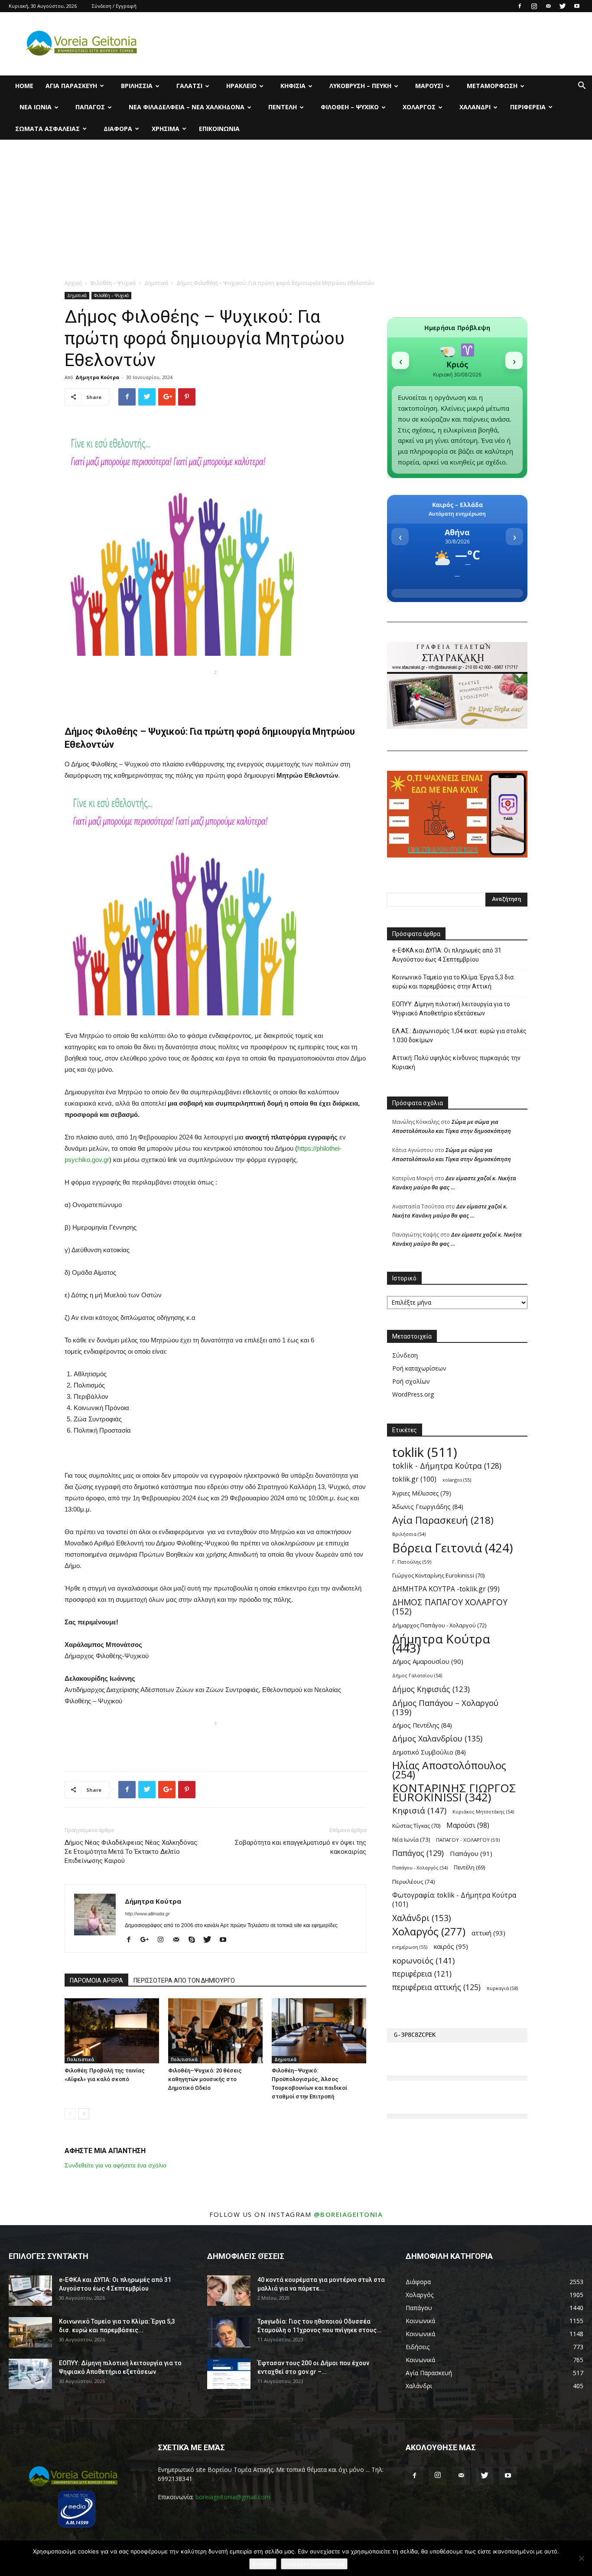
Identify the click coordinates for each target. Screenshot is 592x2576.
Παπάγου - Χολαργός (420, 1868)
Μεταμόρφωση (492, 86)
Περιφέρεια (528, 107)
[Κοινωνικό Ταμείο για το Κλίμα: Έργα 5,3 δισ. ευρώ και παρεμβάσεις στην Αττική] (30, 2332)
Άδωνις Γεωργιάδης (428, 1507)
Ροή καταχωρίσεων (419, 1368)
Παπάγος (90, 107)
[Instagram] (534, 6)
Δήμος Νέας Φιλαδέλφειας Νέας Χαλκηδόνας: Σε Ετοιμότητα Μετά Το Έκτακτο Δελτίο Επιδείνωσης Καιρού (132, 1852)
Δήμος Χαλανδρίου (437, 1739)
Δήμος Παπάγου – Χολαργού (445, 1707)
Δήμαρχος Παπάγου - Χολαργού (439, 1625)
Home (24, 86)
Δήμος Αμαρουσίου (428, 1661)
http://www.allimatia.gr (147, 1914)
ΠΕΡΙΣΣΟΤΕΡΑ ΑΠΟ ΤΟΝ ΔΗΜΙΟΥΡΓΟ (184, 1980)
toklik (425, 1452)
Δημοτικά (156, 283)
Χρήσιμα (166, 129)
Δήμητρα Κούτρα (97, 377)
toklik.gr (414, 1479)
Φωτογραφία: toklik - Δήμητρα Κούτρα (454, 1900)
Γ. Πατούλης (412, 1562)
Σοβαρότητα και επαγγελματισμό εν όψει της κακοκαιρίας (301, 1847)
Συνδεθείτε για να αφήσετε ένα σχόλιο (115, 2165)
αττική (488, 1933)
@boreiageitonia (348, 2214)
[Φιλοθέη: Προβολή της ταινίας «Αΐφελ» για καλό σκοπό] (112, 2031)
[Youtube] (577, 6)
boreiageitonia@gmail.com (233, 2497)
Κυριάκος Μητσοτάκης (483, 1812)
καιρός (451, 1946)
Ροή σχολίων (411, 1381)
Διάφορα (118, 129)
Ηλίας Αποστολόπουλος (449, 1770)
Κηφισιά (293, 86)
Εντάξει (263, 2564)
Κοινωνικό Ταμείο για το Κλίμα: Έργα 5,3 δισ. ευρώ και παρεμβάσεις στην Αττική (454, 982)
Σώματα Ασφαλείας (47, 129)
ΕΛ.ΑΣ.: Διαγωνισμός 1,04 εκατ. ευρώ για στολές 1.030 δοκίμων (459, 1036)
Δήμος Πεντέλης (422, 1725)
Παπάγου (471, 1853)
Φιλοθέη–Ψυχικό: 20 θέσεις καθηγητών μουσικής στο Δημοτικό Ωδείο (205, 2079)
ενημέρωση (410, 1947)
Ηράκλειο (241, 86)
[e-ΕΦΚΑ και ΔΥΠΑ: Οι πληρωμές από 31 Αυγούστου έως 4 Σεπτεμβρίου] (30, 2291)
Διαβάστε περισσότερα (314, 2564)
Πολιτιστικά (81, 2059)
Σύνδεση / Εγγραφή (114, 6)
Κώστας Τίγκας (416, 1826)
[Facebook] (520, 6)
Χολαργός (419, 107)
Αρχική (73, 283)
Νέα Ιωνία (36, 107)
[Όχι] (581, 2558)
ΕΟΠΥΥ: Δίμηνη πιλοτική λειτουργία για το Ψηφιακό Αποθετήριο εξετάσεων (451, 1009)
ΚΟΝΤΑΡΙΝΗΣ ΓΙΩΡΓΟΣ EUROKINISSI (454, 1793)
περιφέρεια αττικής (436, 1987)
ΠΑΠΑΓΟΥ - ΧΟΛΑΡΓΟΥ (468, 1840)
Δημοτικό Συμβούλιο (429, 1752)
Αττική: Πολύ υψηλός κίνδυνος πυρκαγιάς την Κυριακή (456, 1062)
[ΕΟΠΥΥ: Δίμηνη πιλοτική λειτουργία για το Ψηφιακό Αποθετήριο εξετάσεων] (30, 2374)
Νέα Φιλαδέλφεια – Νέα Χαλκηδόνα (187, 107)
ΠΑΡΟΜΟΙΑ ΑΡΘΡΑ (96, 1980)
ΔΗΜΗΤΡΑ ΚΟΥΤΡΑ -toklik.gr (446, 1589)
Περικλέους (414, 1882)
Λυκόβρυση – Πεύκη (360, 86)
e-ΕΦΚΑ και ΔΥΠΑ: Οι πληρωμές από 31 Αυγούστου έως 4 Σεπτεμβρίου (447, 955)
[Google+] (148, 1940)
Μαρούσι (429, 86)
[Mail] (548, 6)
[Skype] (195, 1940)
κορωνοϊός (423, 1960)
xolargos (457, 1480)
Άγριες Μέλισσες (422, 1493)
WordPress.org (413, 1394)
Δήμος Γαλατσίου (417, 1676)
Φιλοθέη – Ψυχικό (350, 107)
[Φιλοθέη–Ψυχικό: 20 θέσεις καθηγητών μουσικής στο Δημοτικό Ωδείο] (215, 2031)
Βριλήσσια (137, 86)
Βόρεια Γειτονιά (452, 1548)
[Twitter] (563, 6)
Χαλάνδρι (475, 107)
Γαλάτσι (189, 86)
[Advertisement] (296, 205)
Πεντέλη (283, 107)
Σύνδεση (405, 1355)
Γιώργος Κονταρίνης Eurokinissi (438, 1575)
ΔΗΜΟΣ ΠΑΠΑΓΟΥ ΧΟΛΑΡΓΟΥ (450, 1607)
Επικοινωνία (219, 129)
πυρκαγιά (502, 1988)
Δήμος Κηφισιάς (431, 1689)
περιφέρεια (422, 1974)
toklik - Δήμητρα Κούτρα (447, 1466)
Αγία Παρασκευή (71, 86)
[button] (582, 87)
